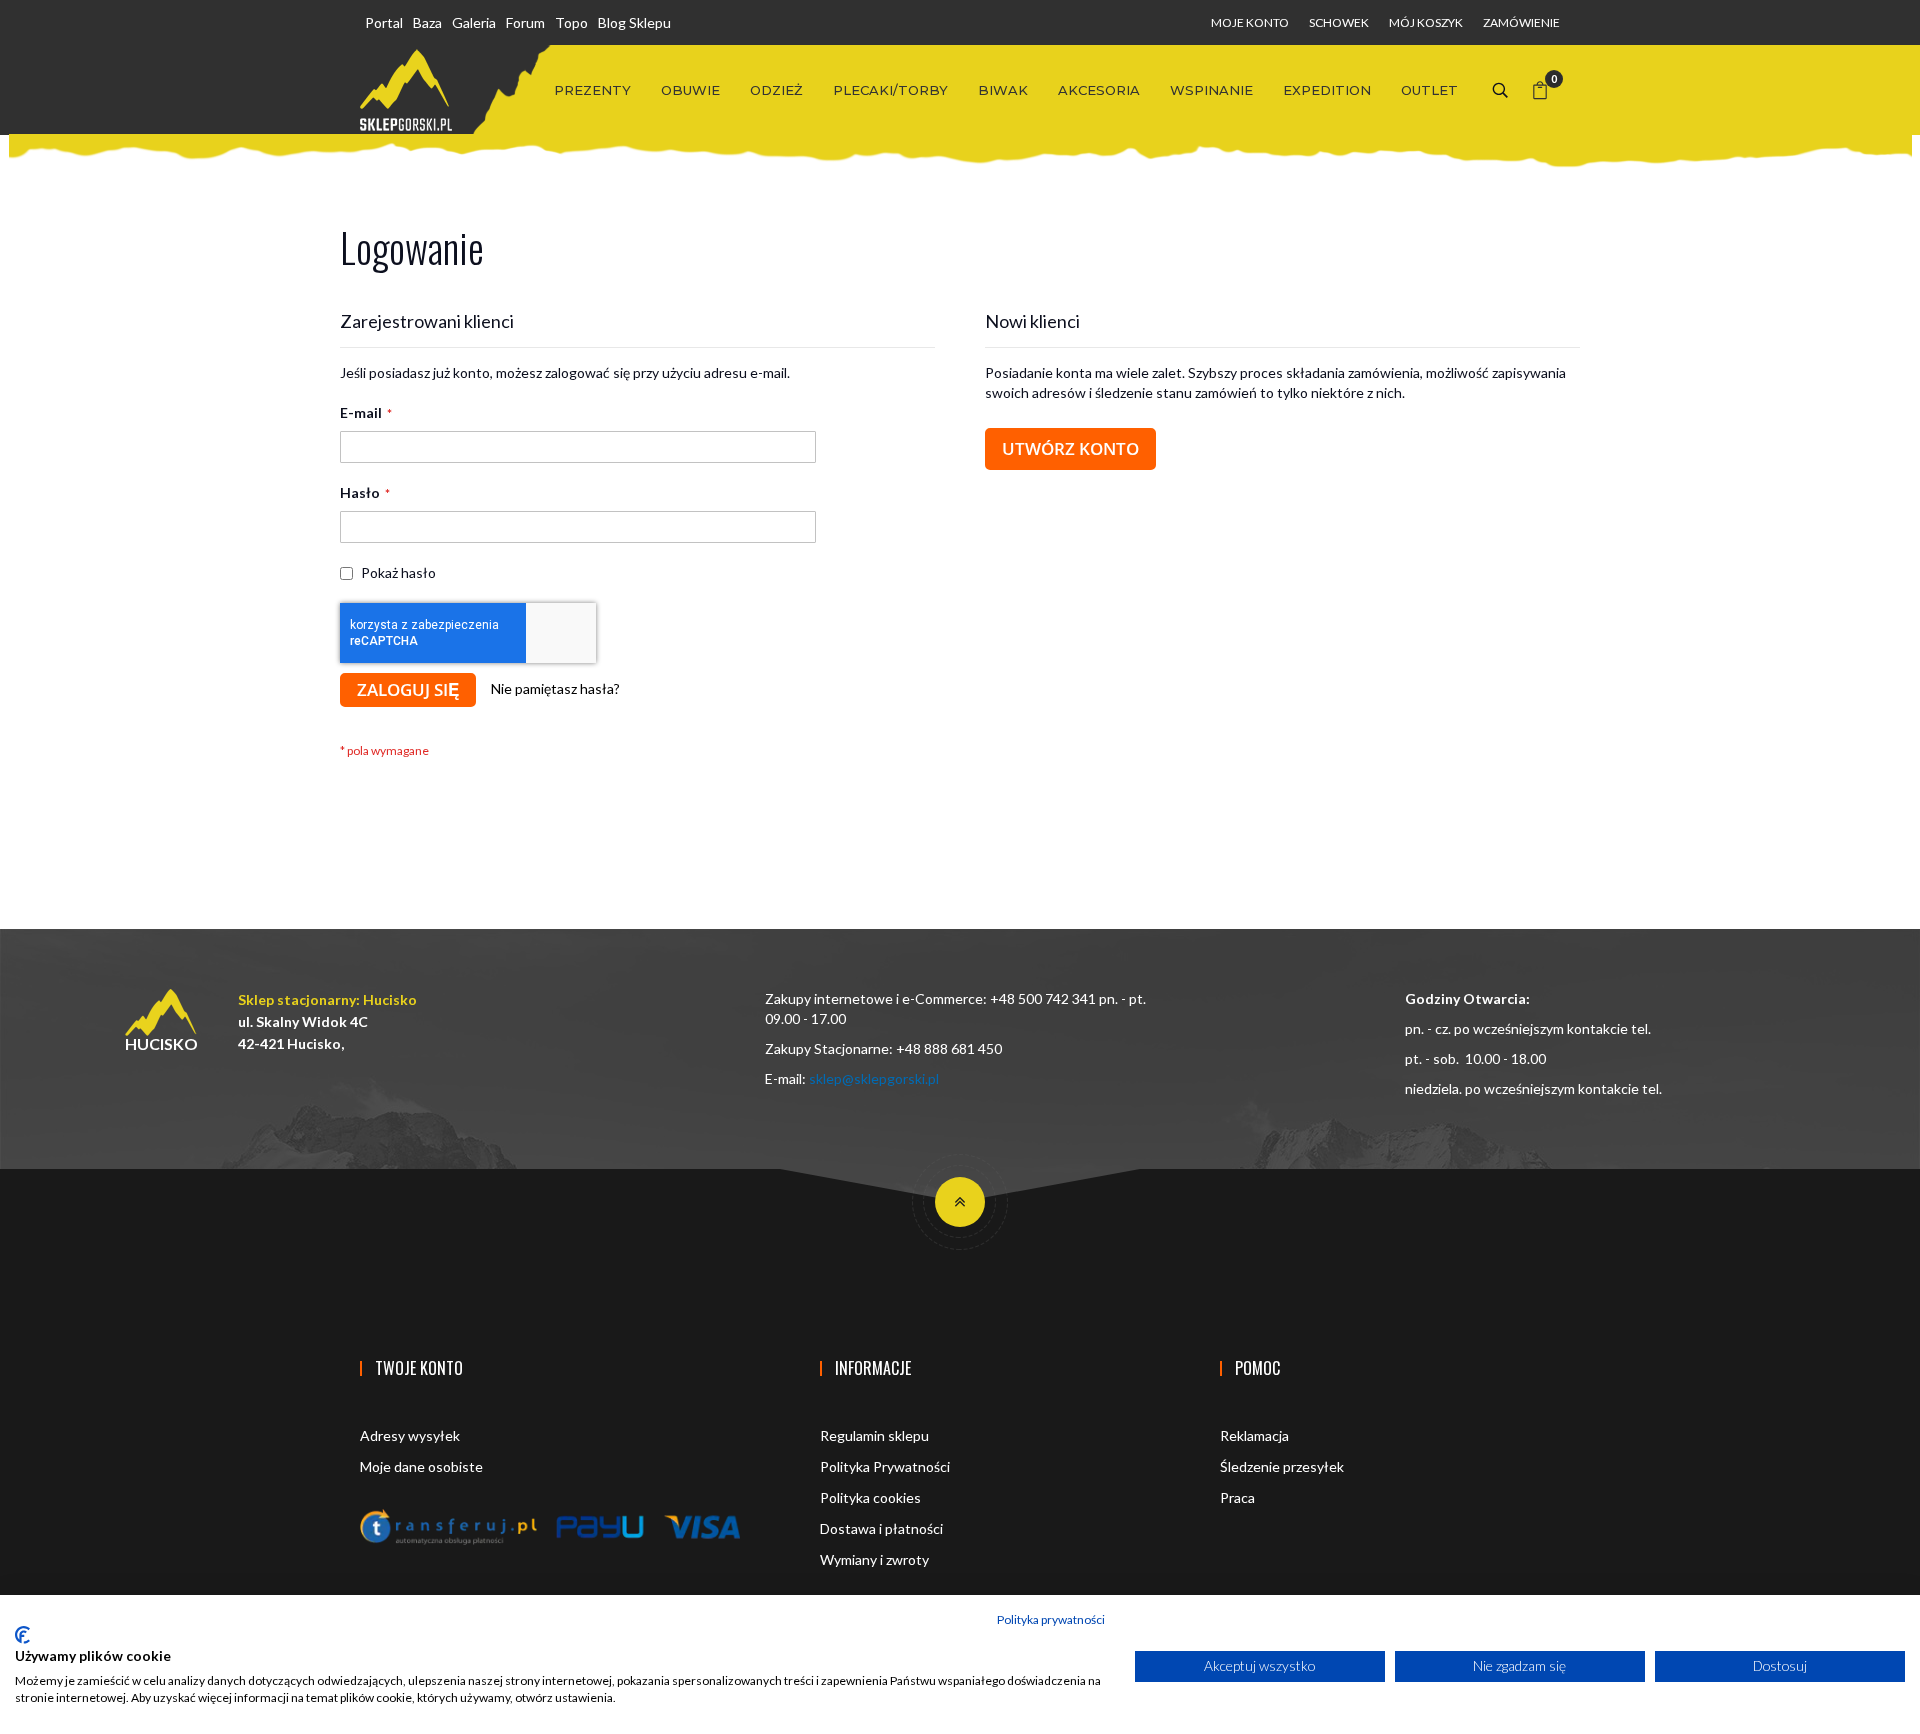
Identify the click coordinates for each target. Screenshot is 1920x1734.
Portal (384, 22)
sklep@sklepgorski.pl (874, 1078)
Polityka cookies (870, 1497)
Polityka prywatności (1051, 1619)
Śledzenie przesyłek (1282, 1466)
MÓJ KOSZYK (1426, 22)
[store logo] (406, 90)
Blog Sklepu (634, 22)
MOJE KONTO (1250, 22)
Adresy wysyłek (410, 1435)
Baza (427, 22)
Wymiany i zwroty (874, 1559)
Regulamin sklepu (874, 1435)
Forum (525, 22)
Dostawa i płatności (881, 1528)
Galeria (474, 22)
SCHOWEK (1339, 22)
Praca (1237, 1497)
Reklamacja (1254, 1435)
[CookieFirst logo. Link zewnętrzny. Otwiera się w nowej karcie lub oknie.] (22, 1635)
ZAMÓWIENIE (1521, 22)
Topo (571, 22)
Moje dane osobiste (421, 1466)
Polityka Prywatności (885, 1466)
